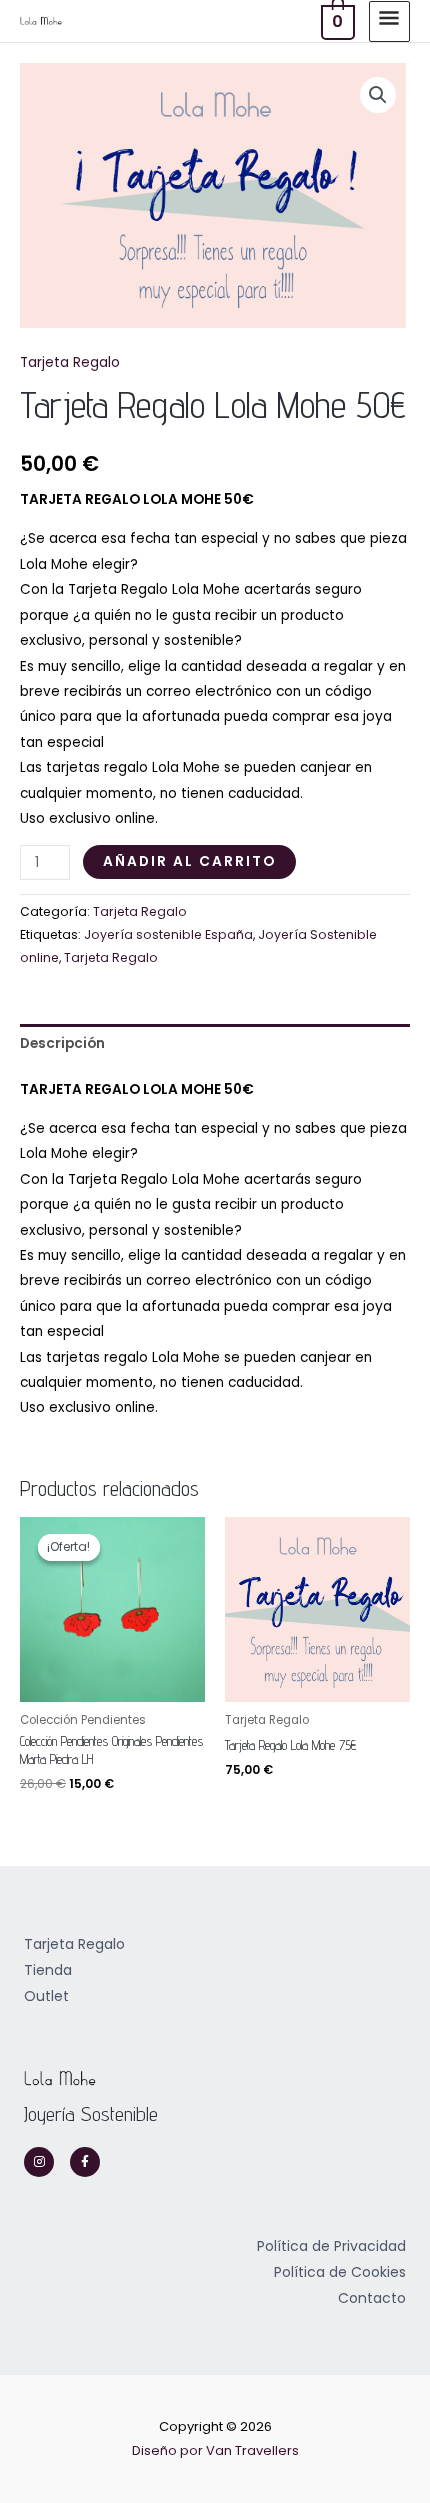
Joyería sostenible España (168, 934)
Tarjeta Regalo (70, 362)
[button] (378, 95)
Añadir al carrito (189, 861)
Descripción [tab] (62, 1043)
